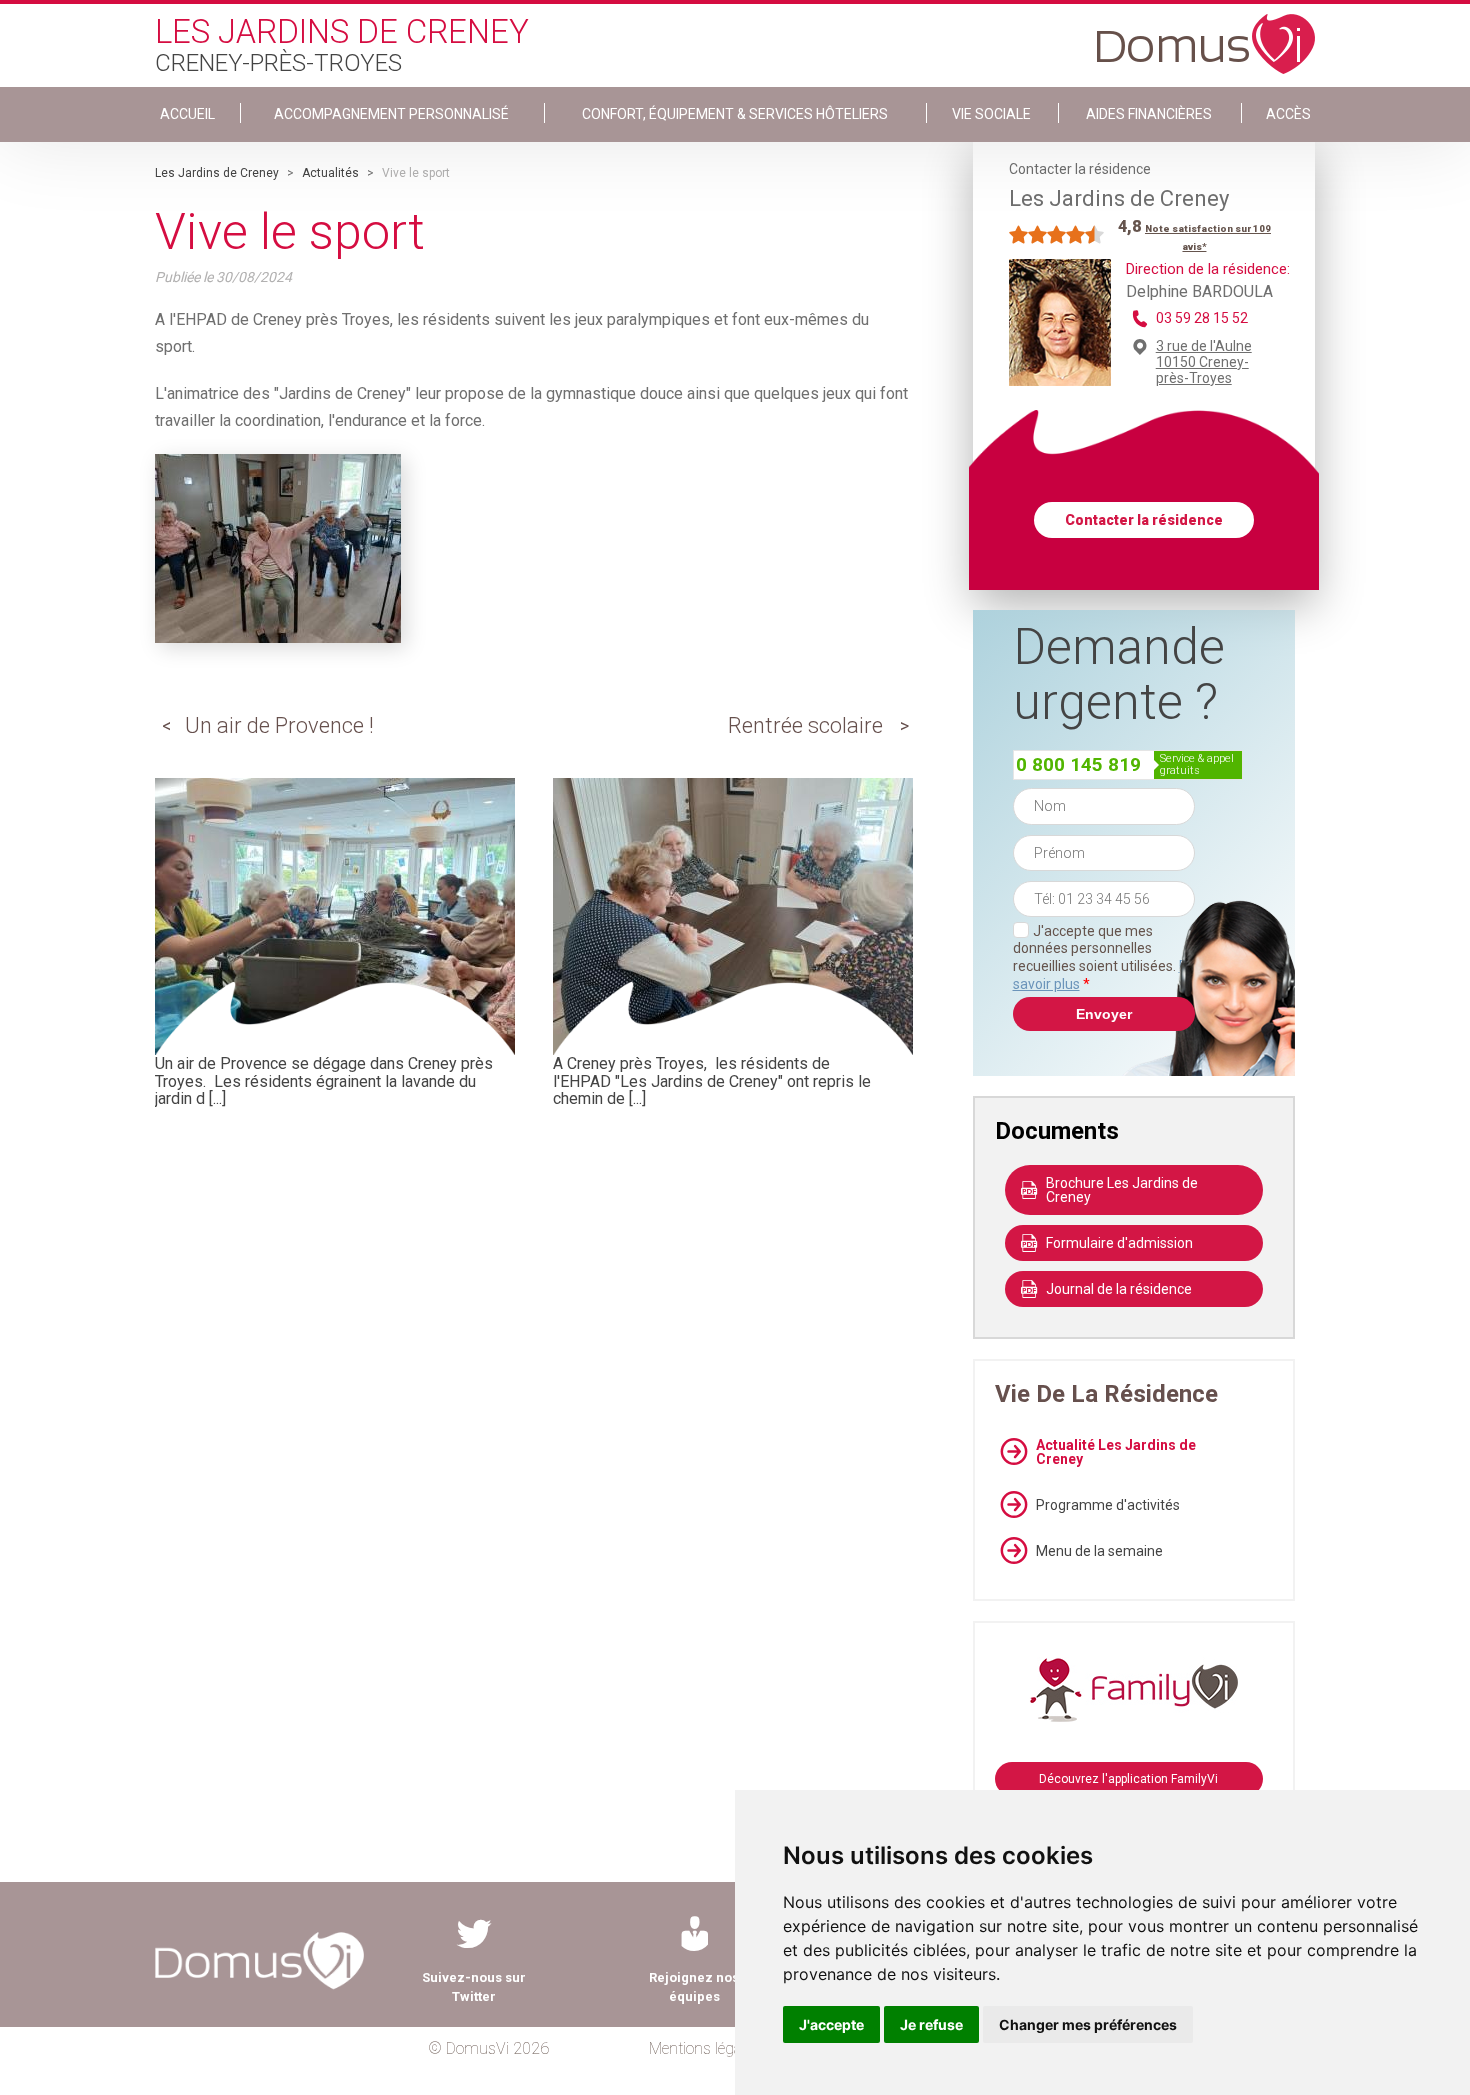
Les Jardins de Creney (217, 173)
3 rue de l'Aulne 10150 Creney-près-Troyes (1204, 362)
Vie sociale (991, 114)
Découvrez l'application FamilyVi (1128, 1779)
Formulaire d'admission (1119, 1243)
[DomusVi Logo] (1206, 34)
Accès (1288, 114)
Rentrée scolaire (805, 725)
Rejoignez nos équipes (694, 1987)
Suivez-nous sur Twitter (474, 1987)
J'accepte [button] (831, 2024)
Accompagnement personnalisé (391, 114)
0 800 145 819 (1078, 764)
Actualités (330, 173)
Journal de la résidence (1119, 1289)
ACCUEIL (187, 114)
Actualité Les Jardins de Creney (1116, 1452)
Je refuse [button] (931, 2024)
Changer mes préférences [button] (1088, 2024)
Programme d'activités (1108, 1505)
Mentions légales (704, 2048)
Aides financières (1149, 114)
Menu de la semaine (1099, 1551)
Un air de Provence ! (279, 725)
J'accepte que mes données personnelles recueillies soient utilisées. (1104, 957)
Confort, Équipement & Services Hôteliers (735, 114)
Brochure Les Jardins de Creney (1122, 1190)
